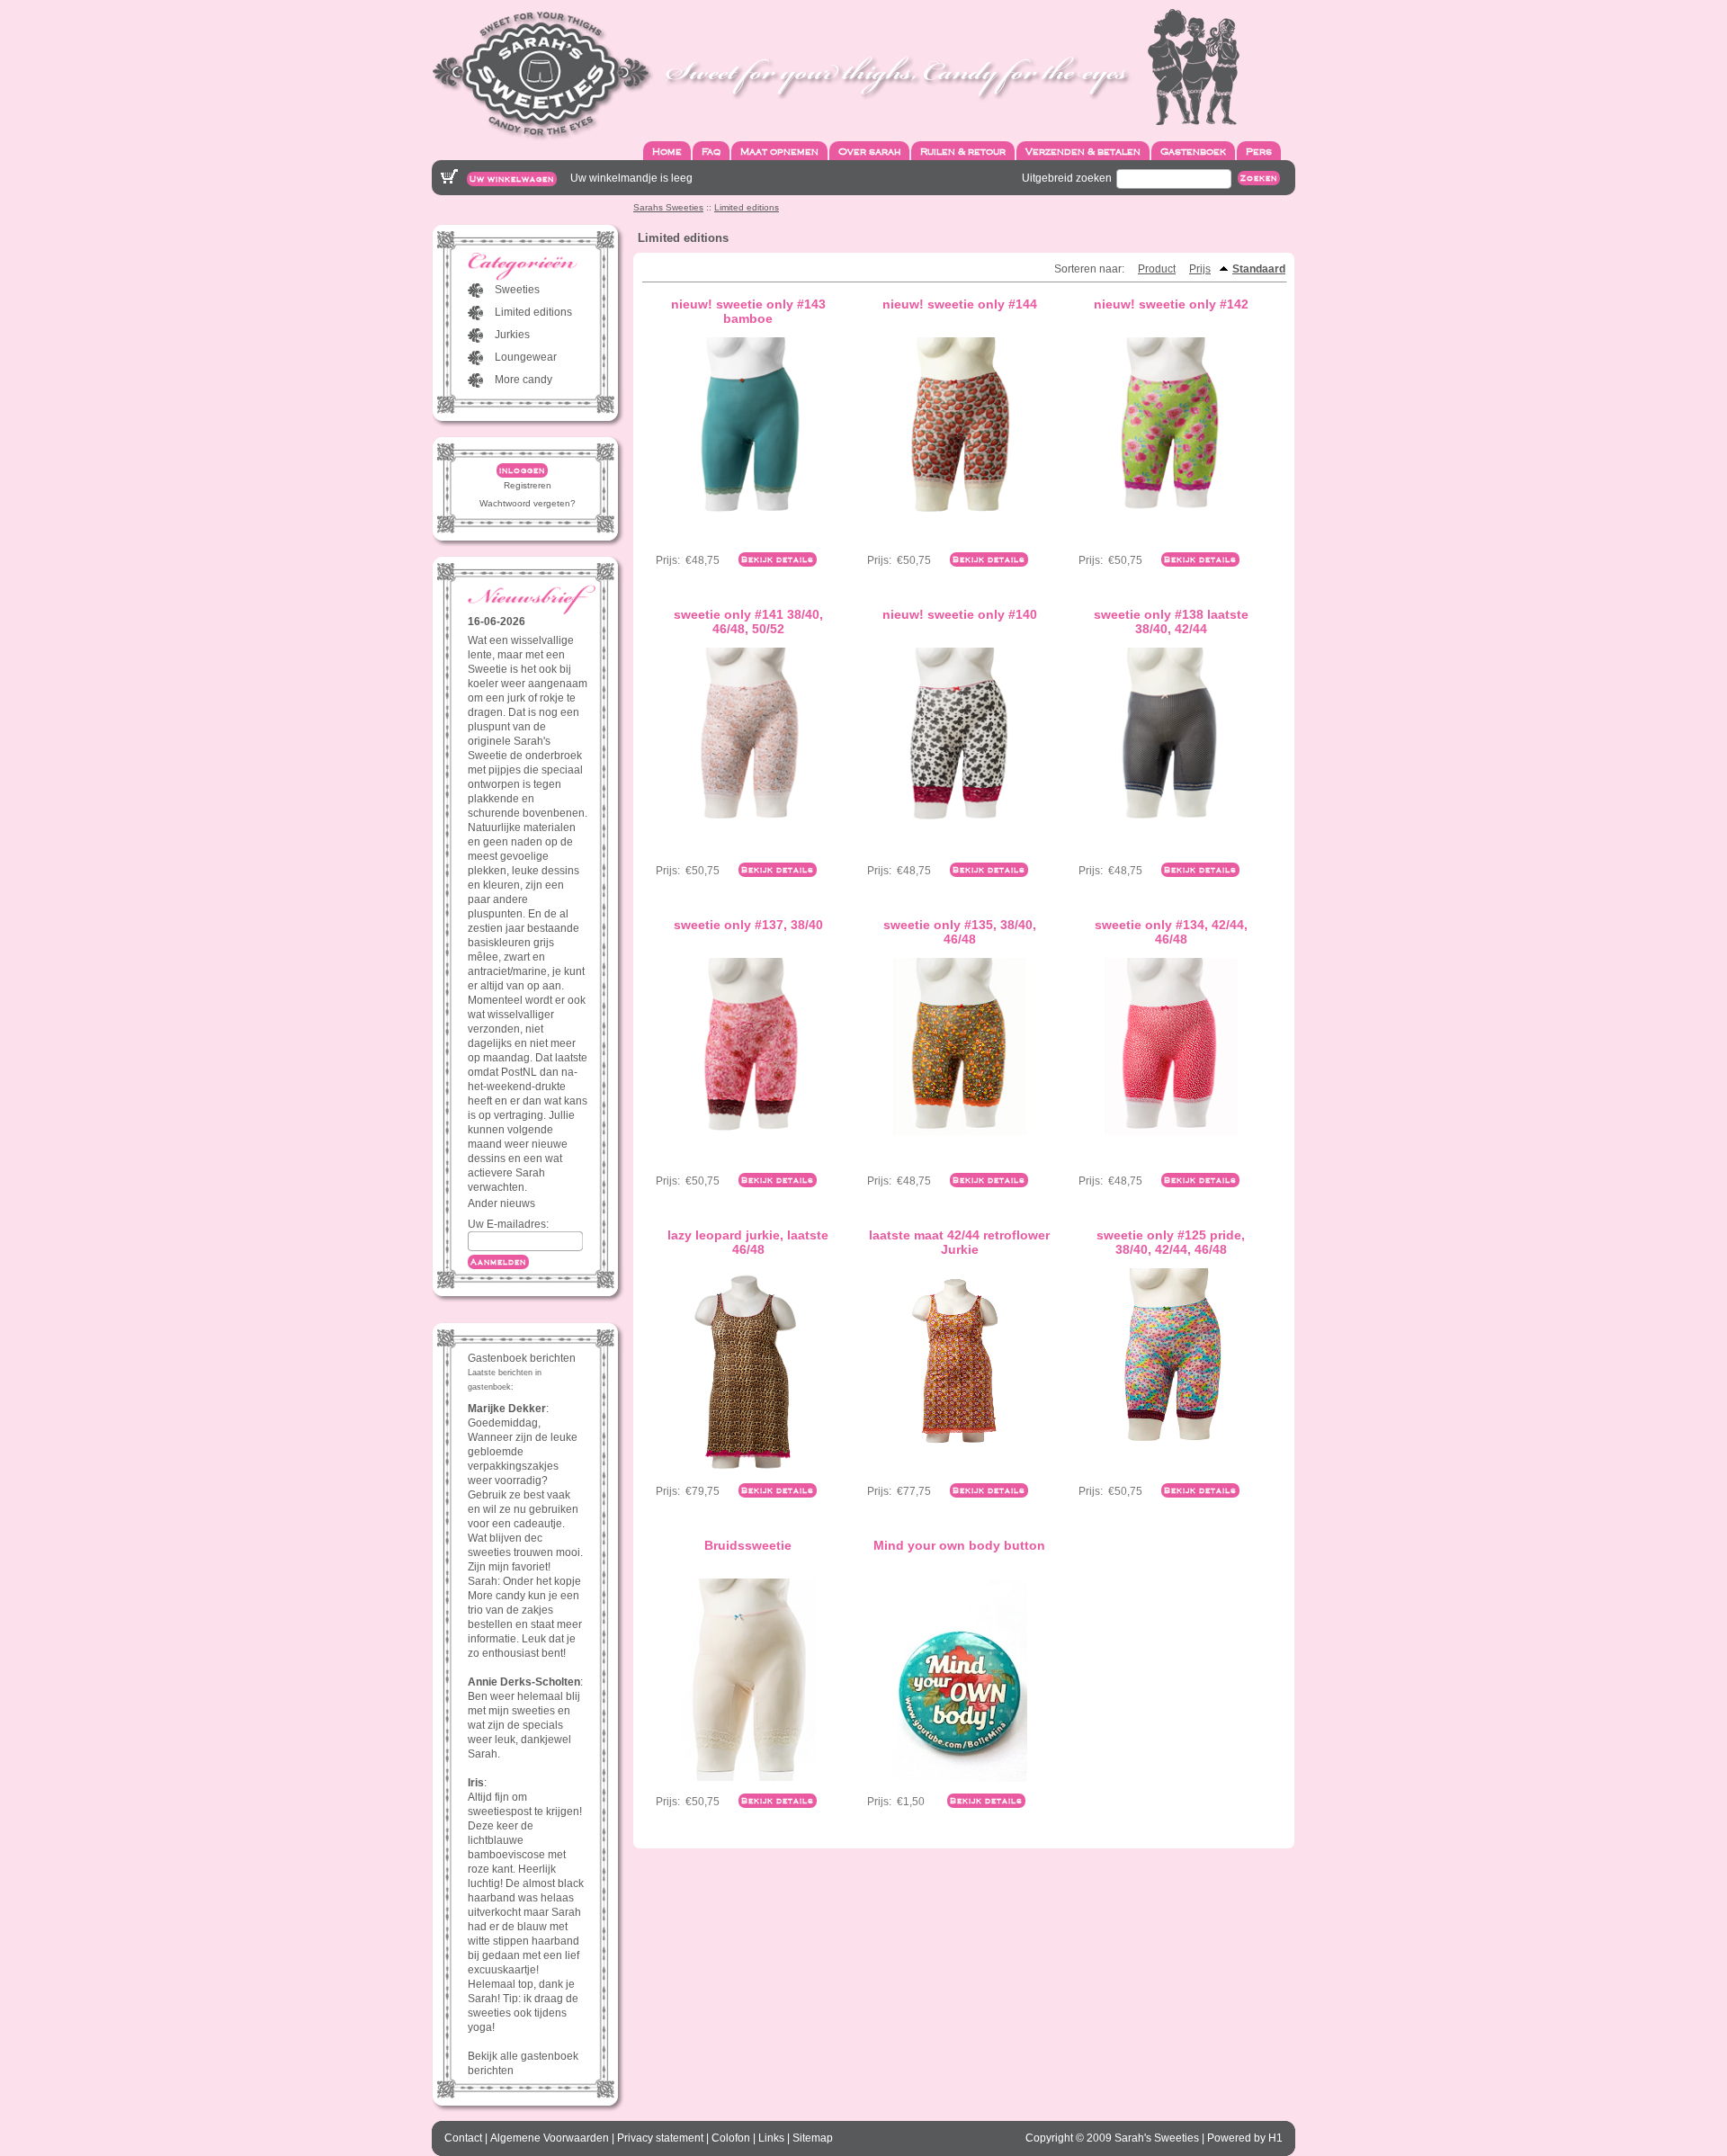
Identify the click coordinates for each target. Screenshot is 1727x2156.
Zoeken (1259, 178)
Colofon (731, 2138)
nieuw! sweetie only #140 (960, 614)
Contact (463, 2138)
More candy (523, 380)
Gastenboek (1193, 151)
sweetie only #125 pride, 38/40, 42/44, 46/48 (1171, 1242)
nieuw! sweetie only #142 (1171, 304)
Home (667, 151)
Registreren (528, 485)
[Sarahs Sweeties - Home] (836, 75)
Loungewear (526, 357)
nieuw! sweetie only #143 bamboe (748, 311)
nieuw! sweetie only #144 (960, 304)
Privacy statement (660, 2138)
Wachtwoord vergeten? (528, 503)
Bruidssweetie (748, 1545)
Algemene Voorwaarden (550, 2138)
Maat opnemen (779, 151)
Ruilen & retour (963, 151)
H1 (1275, 2138)
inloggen (522, 470)
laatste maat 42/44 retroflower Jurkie (959, 1242)
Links (771, 2138)
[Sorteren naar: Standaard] (1224, 269)
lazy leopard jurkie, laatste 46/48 (748, 1242)
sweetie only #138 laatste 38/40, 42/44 (1171, 622)
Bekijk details (778, 559)
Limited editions (747, 207)
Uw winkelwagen (512, 179)
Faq (711, 151)
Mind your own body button (959, 1545)
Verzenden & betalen (1083, 151)
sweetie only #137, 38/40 (748, 925)
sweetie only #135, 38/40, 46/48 (960, 932)
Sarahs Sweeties (668, 207)
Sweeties (517, 290)
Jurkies (512, 335)
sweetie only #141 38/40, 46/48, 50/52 (748, 622)
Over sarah (869, 151)
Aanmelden (498, 1262)
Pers (1259, 151)
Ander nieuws (501, 1203)
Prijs (1200, 269)
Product (1157, 269)
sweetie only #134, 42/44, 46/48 (1171, 932)
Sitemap (813, 2138)
